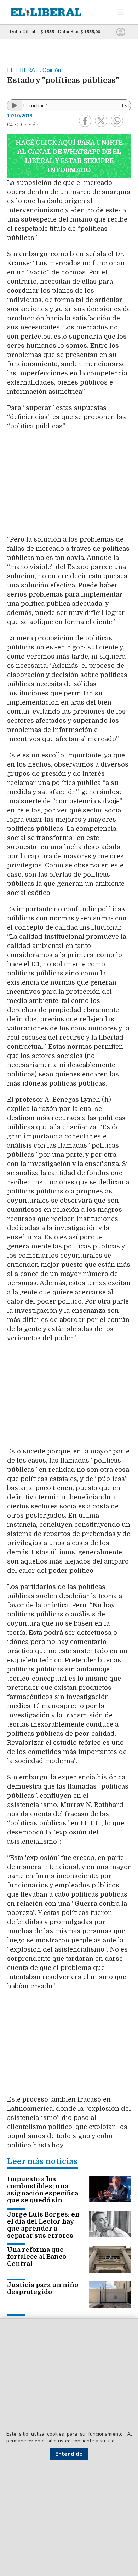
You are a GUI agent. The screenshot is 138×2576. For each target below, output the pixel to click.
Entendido (69, 2454)
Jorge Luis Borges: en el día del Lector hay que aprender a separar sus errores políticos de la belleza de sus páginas (43, 2232)
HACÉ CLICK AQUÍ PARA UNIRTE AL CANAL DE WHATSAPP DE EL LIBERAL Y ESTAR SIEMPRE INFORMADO (69, 156)
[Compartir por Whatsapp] (117, 121)
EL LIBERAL (24, 70)
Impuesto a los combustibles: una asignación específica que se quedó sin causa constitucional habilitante (43, 2197)
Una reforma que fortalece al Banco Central (37, 2257)
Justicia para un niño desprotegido (43, 2288)
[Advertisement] (69, 486)
